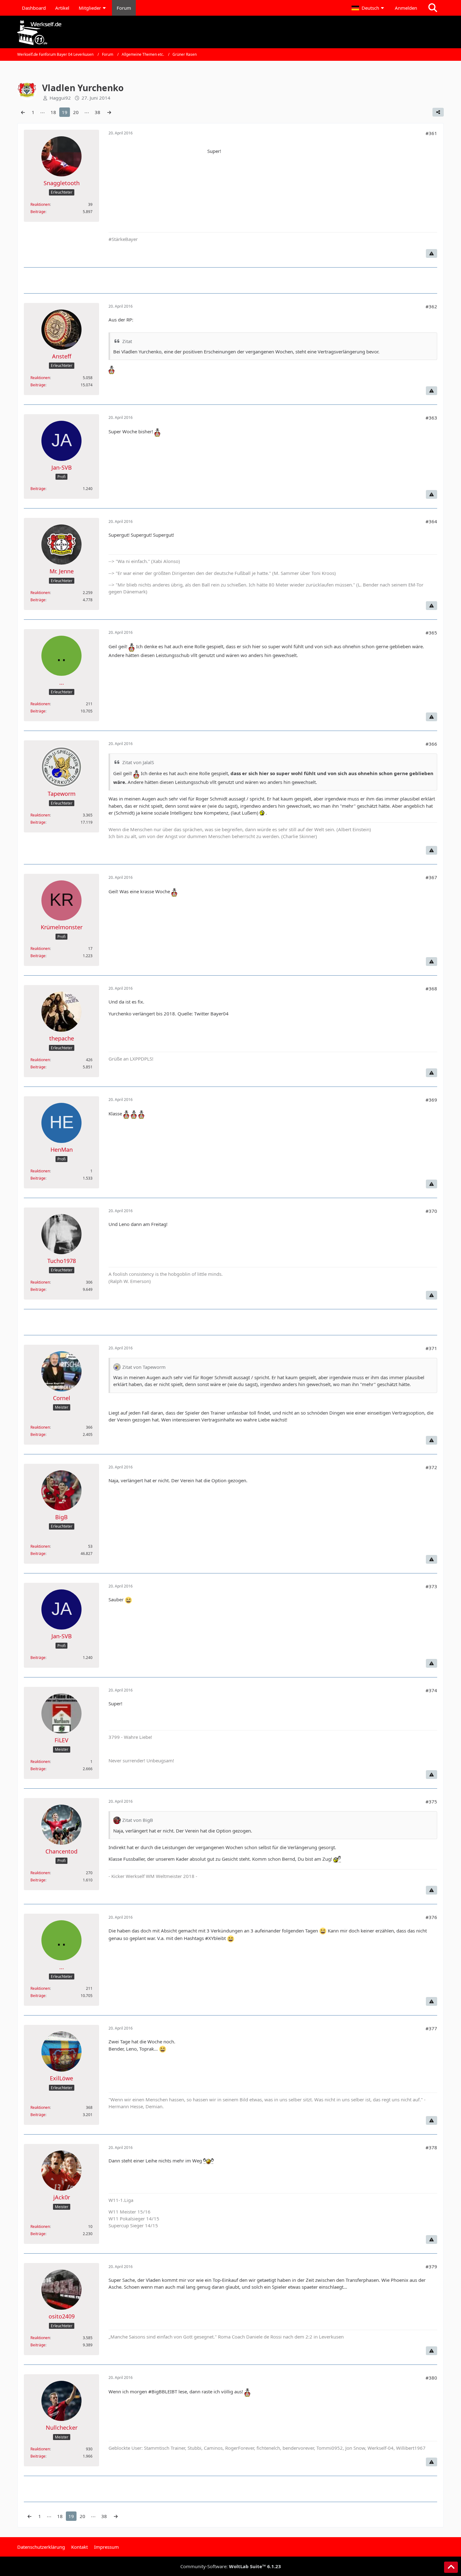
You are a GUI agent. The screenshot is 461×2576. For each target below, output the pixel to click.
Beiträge (38, 212)
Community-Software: (231, 2566)
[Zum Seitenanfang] (451, 2567)
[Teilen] (438, 112)
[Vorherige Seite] (23, 112)
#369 (431, 1100)
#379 (431, 2266)
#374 (431, 1690)
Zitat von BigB (138, 1820)
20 (76, 112)
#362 (431, 306)
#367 (431, 877)
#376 (431, 1917)
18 (53, 112)
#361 (431, 133)
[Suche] (433, 8)
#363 (431, 418)
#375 (431, 1802)
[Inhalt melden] (432, 253)
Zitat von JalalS (138, 762)
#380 (431, 2378)
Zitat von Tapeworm (144, 1367)
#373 (431, 1586)
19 (65, 112)
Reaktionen (40, 204)
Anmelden (406, 8)
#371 (431, 1348)
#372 (431, 1467)
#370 (431, 1211)
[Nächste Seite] (109, 112)
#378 (431, 2147)
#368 (431, 988)
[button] (368, 8)
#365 (431, 633)
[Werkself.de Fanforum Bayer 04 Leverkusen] (230, 33)
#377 (431, 2028)
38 (98, 112)
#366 (431, 744)
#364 (431, 521)
